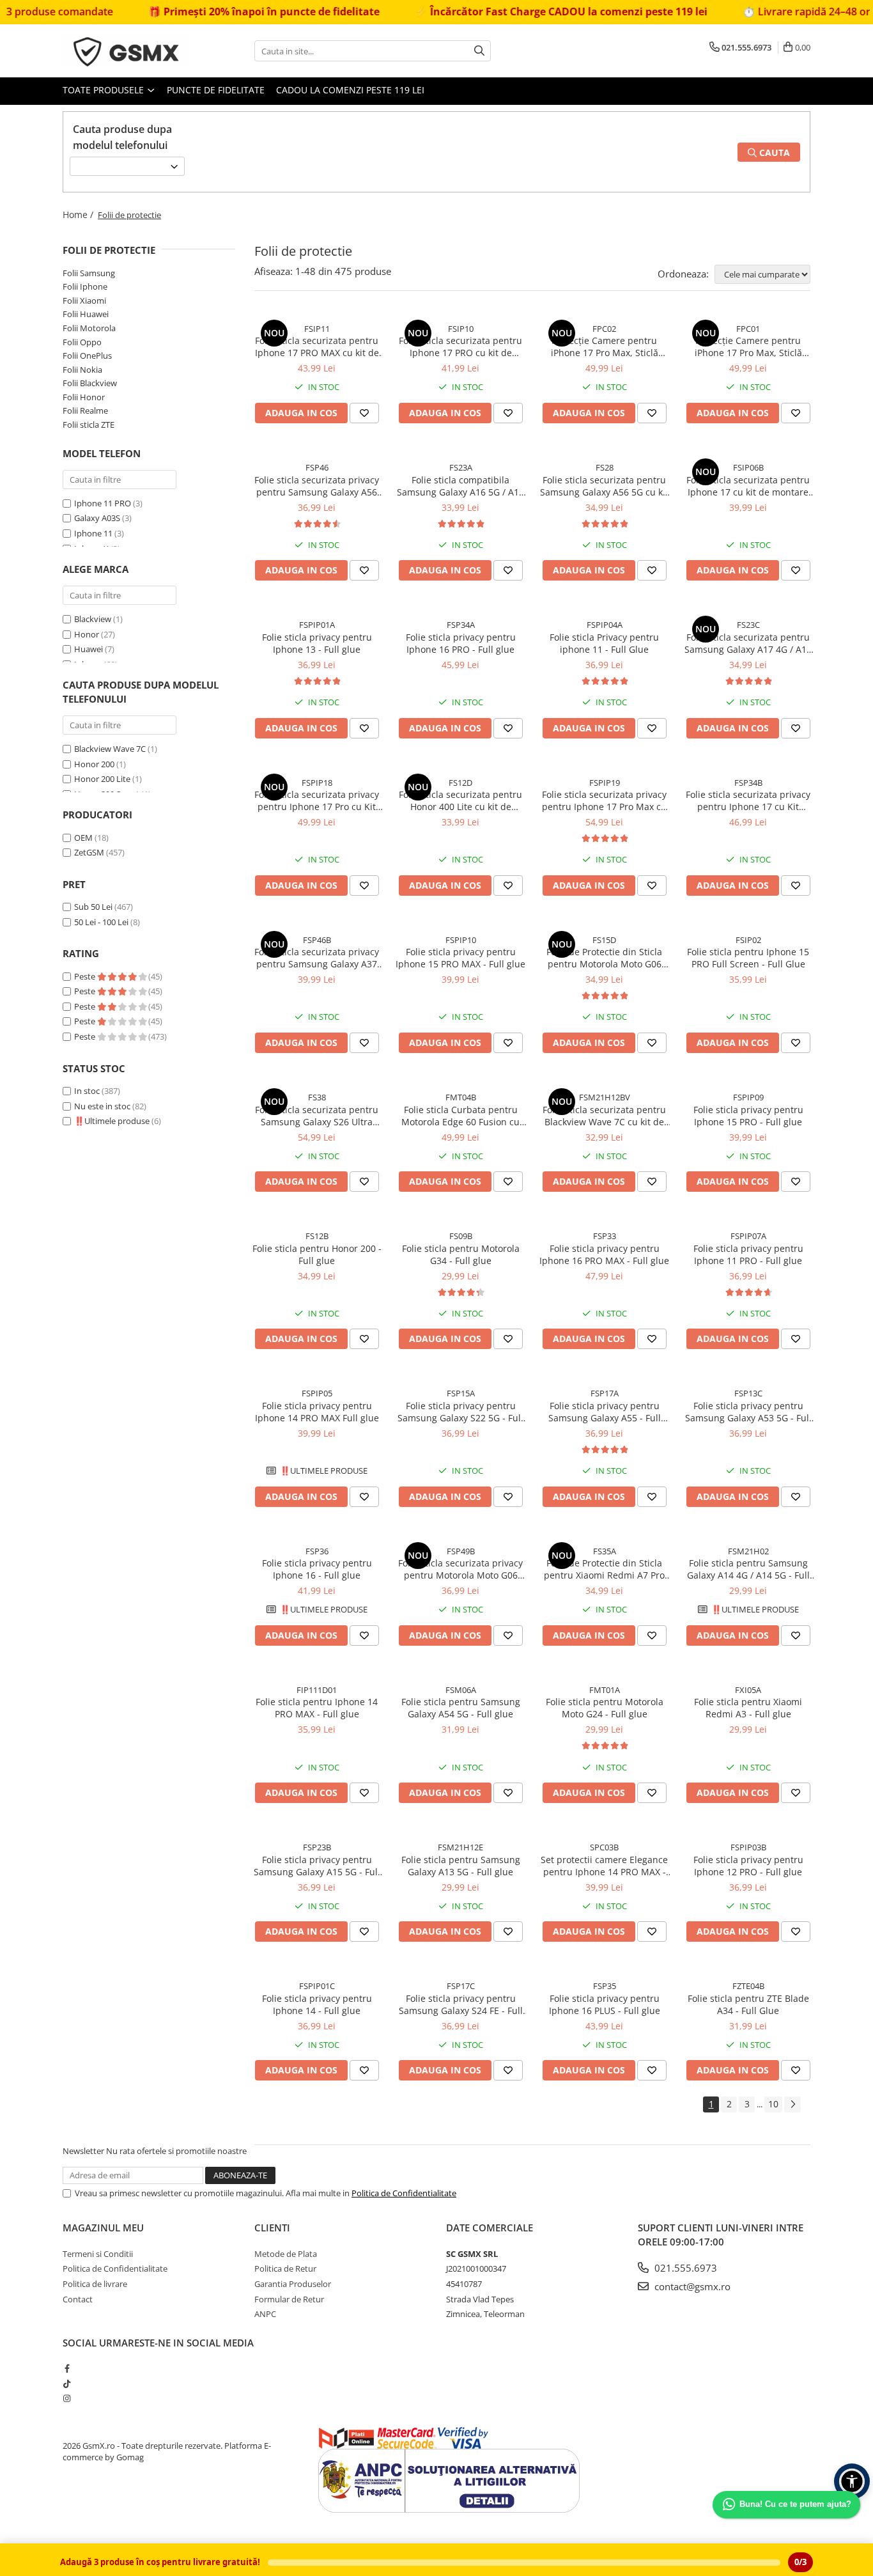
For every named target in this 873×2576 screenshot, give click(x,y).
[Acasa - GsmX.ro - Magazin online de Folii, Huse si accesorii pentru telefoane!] (127, 51)
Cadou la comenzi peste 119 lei (350, 90)
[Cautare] (479, 51)
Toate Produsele (104, 90)
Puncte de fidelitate (216, 90)
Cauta (773, 152)
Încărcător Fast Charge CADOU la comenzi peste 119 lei (517, 12)
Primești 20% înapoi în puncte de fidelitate (220, 12)
